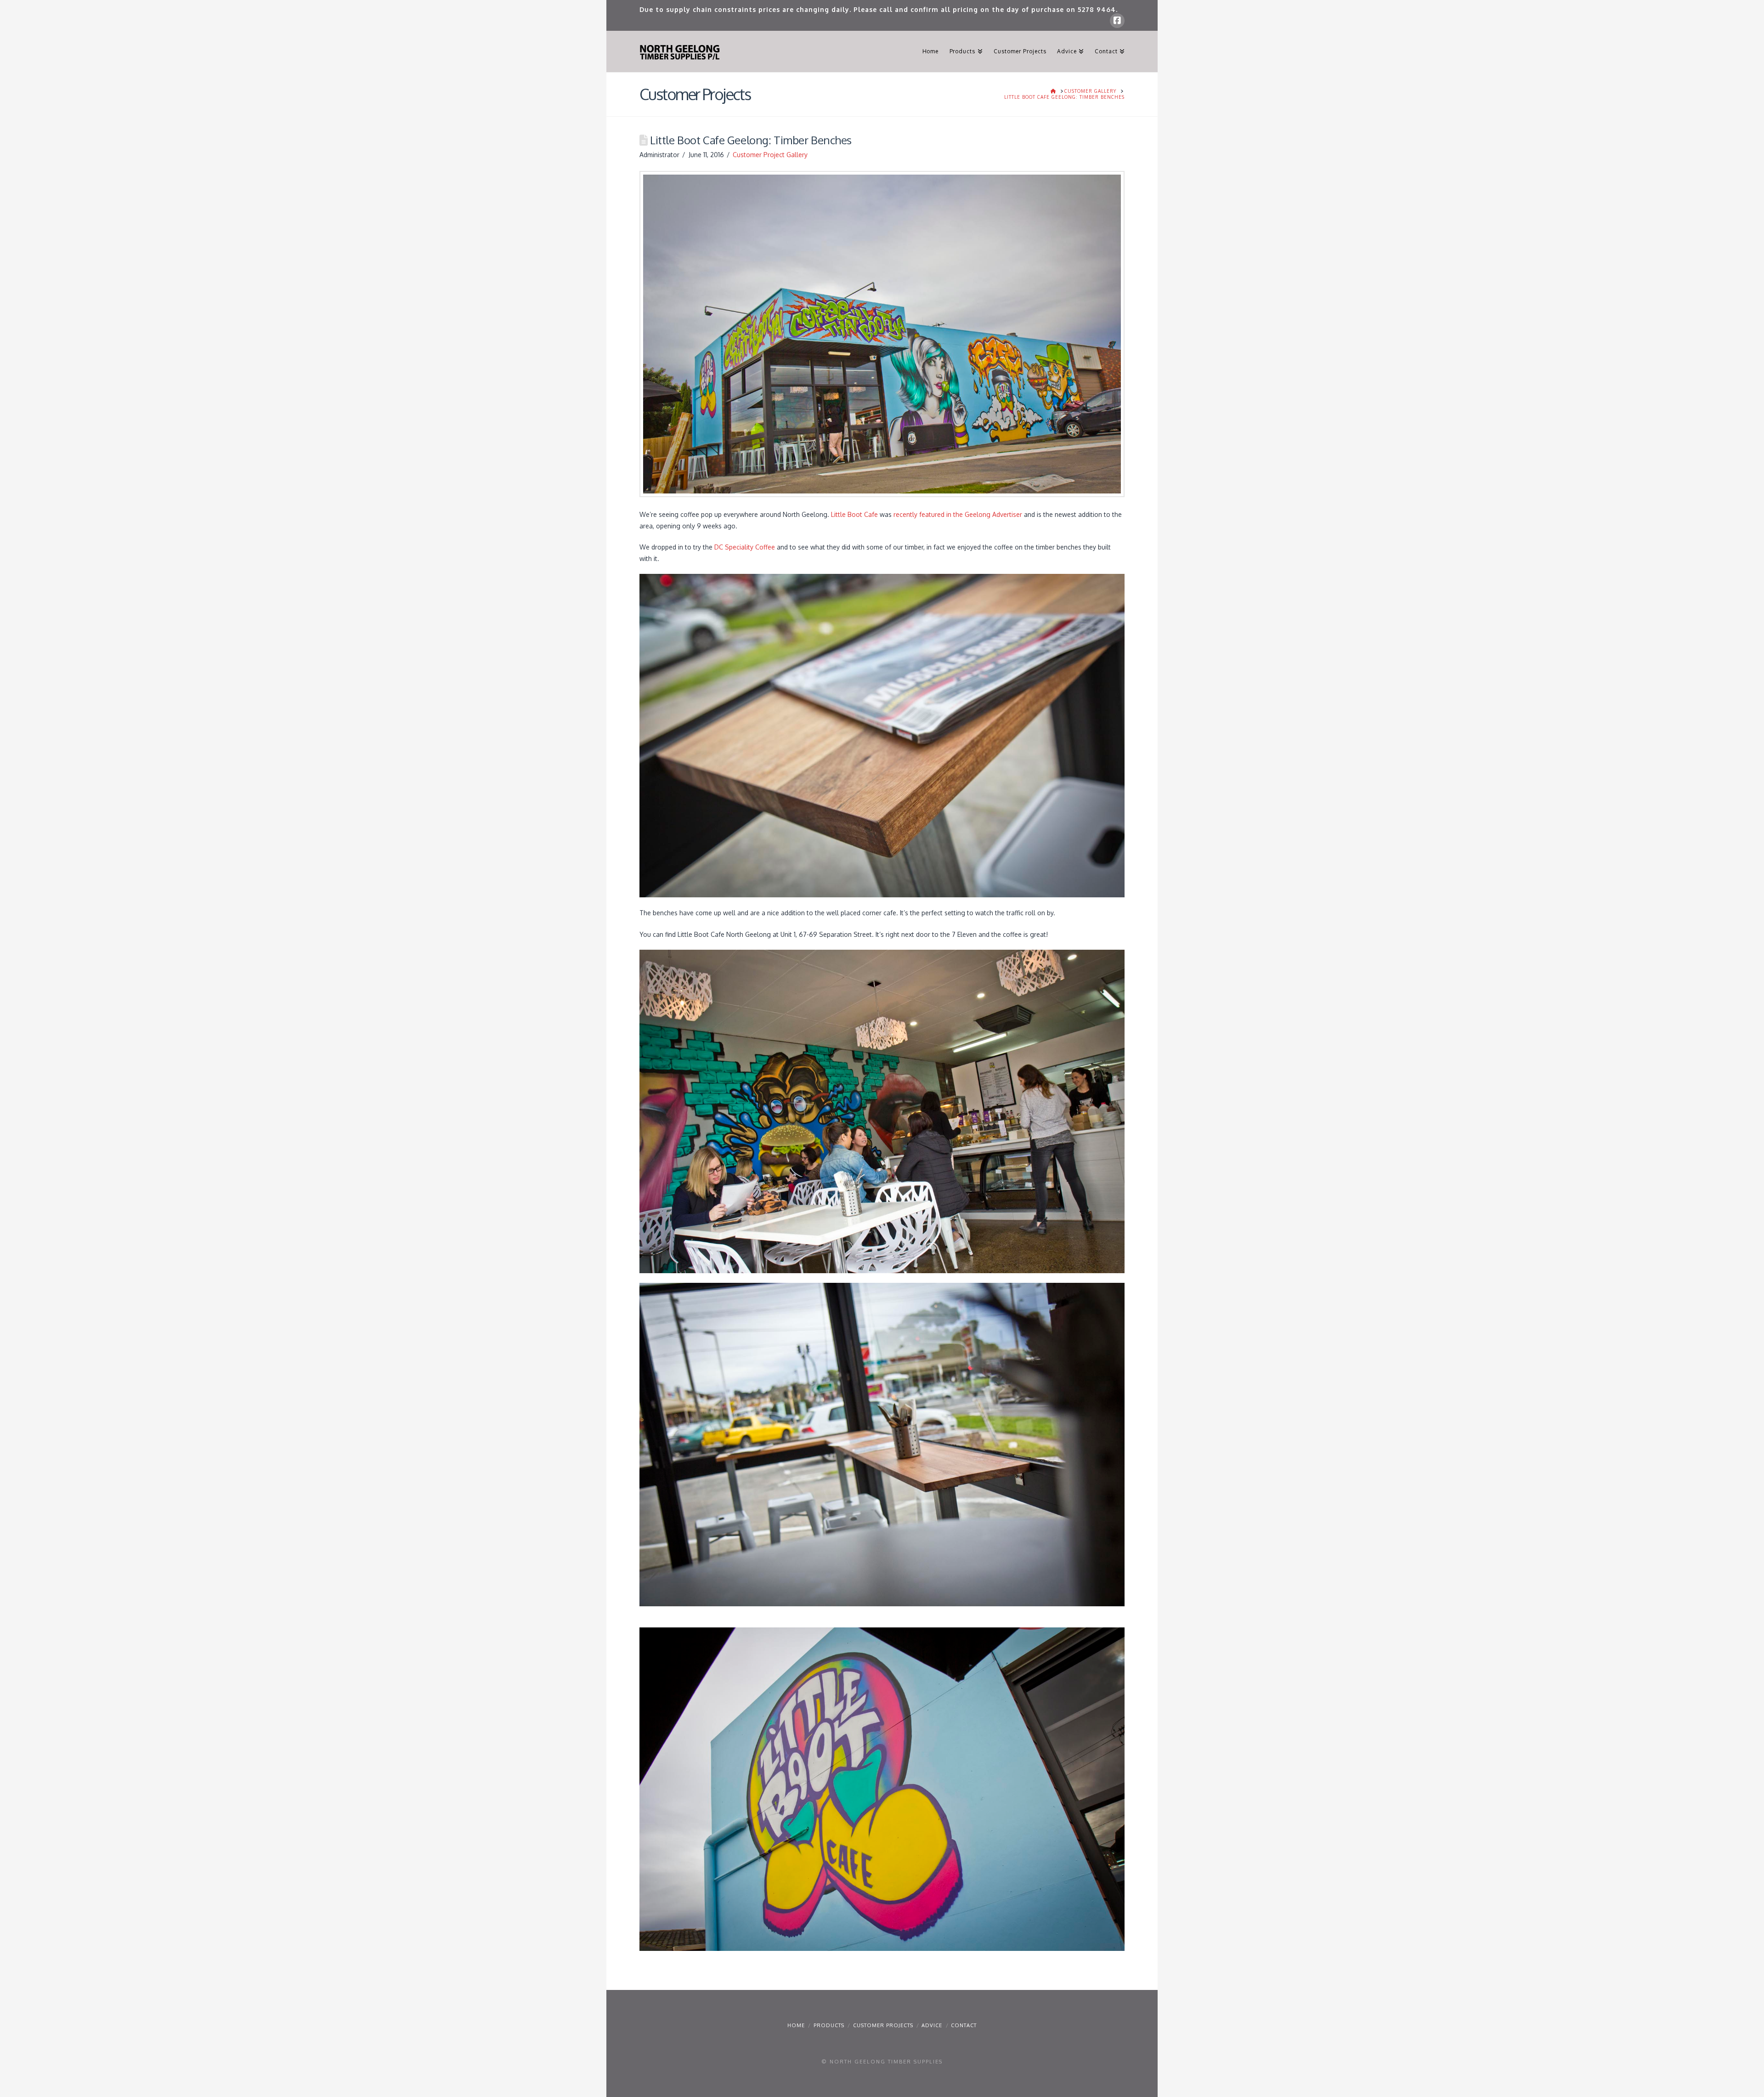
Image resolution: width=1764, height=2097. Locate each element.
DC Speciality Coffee (745, 547)
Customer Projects (883, 2025)
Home (796, 2025)
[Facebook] (1117, 21)
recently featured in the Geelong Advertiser (958, 514)
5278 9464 (1097, 9)
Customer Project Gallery (770, 155)
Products (829, 2025)
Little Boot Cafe (854, 514)
